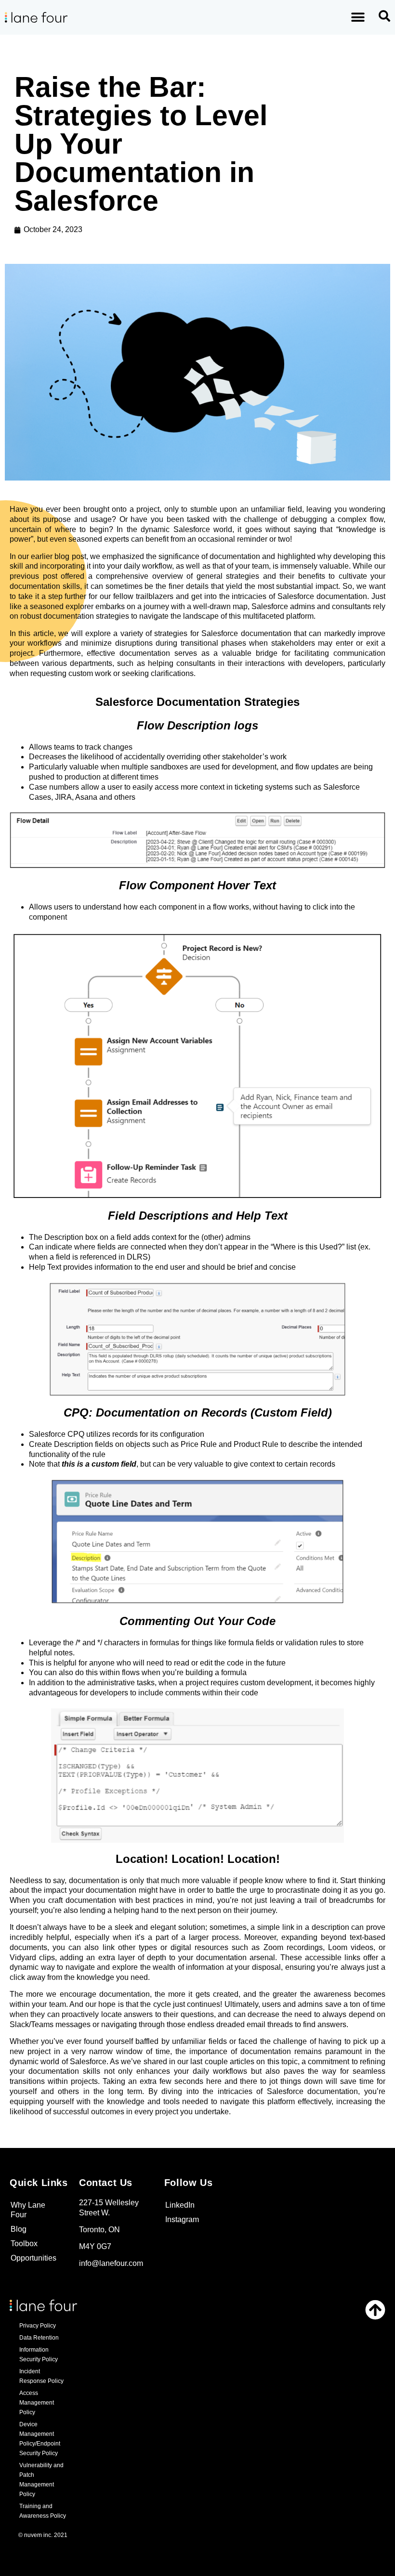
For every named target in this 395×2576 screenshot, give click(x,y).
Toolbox (24, 2244)
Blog (19, 2229)
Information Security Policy (39, 2355)
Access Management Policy (37, 2403)
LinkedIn (180, 2205)
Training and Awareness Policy (43, 2511)
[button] (358, 18)
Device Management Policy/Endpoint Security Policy (40, 2439)
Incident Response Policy (41, 2376)
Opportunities (33, 2258)
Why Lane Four (28, 2210)
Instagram (182, 2219)
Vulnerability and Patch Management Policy (41, 2480)
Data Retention (39, 2338)
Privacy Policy (38, 2326)
